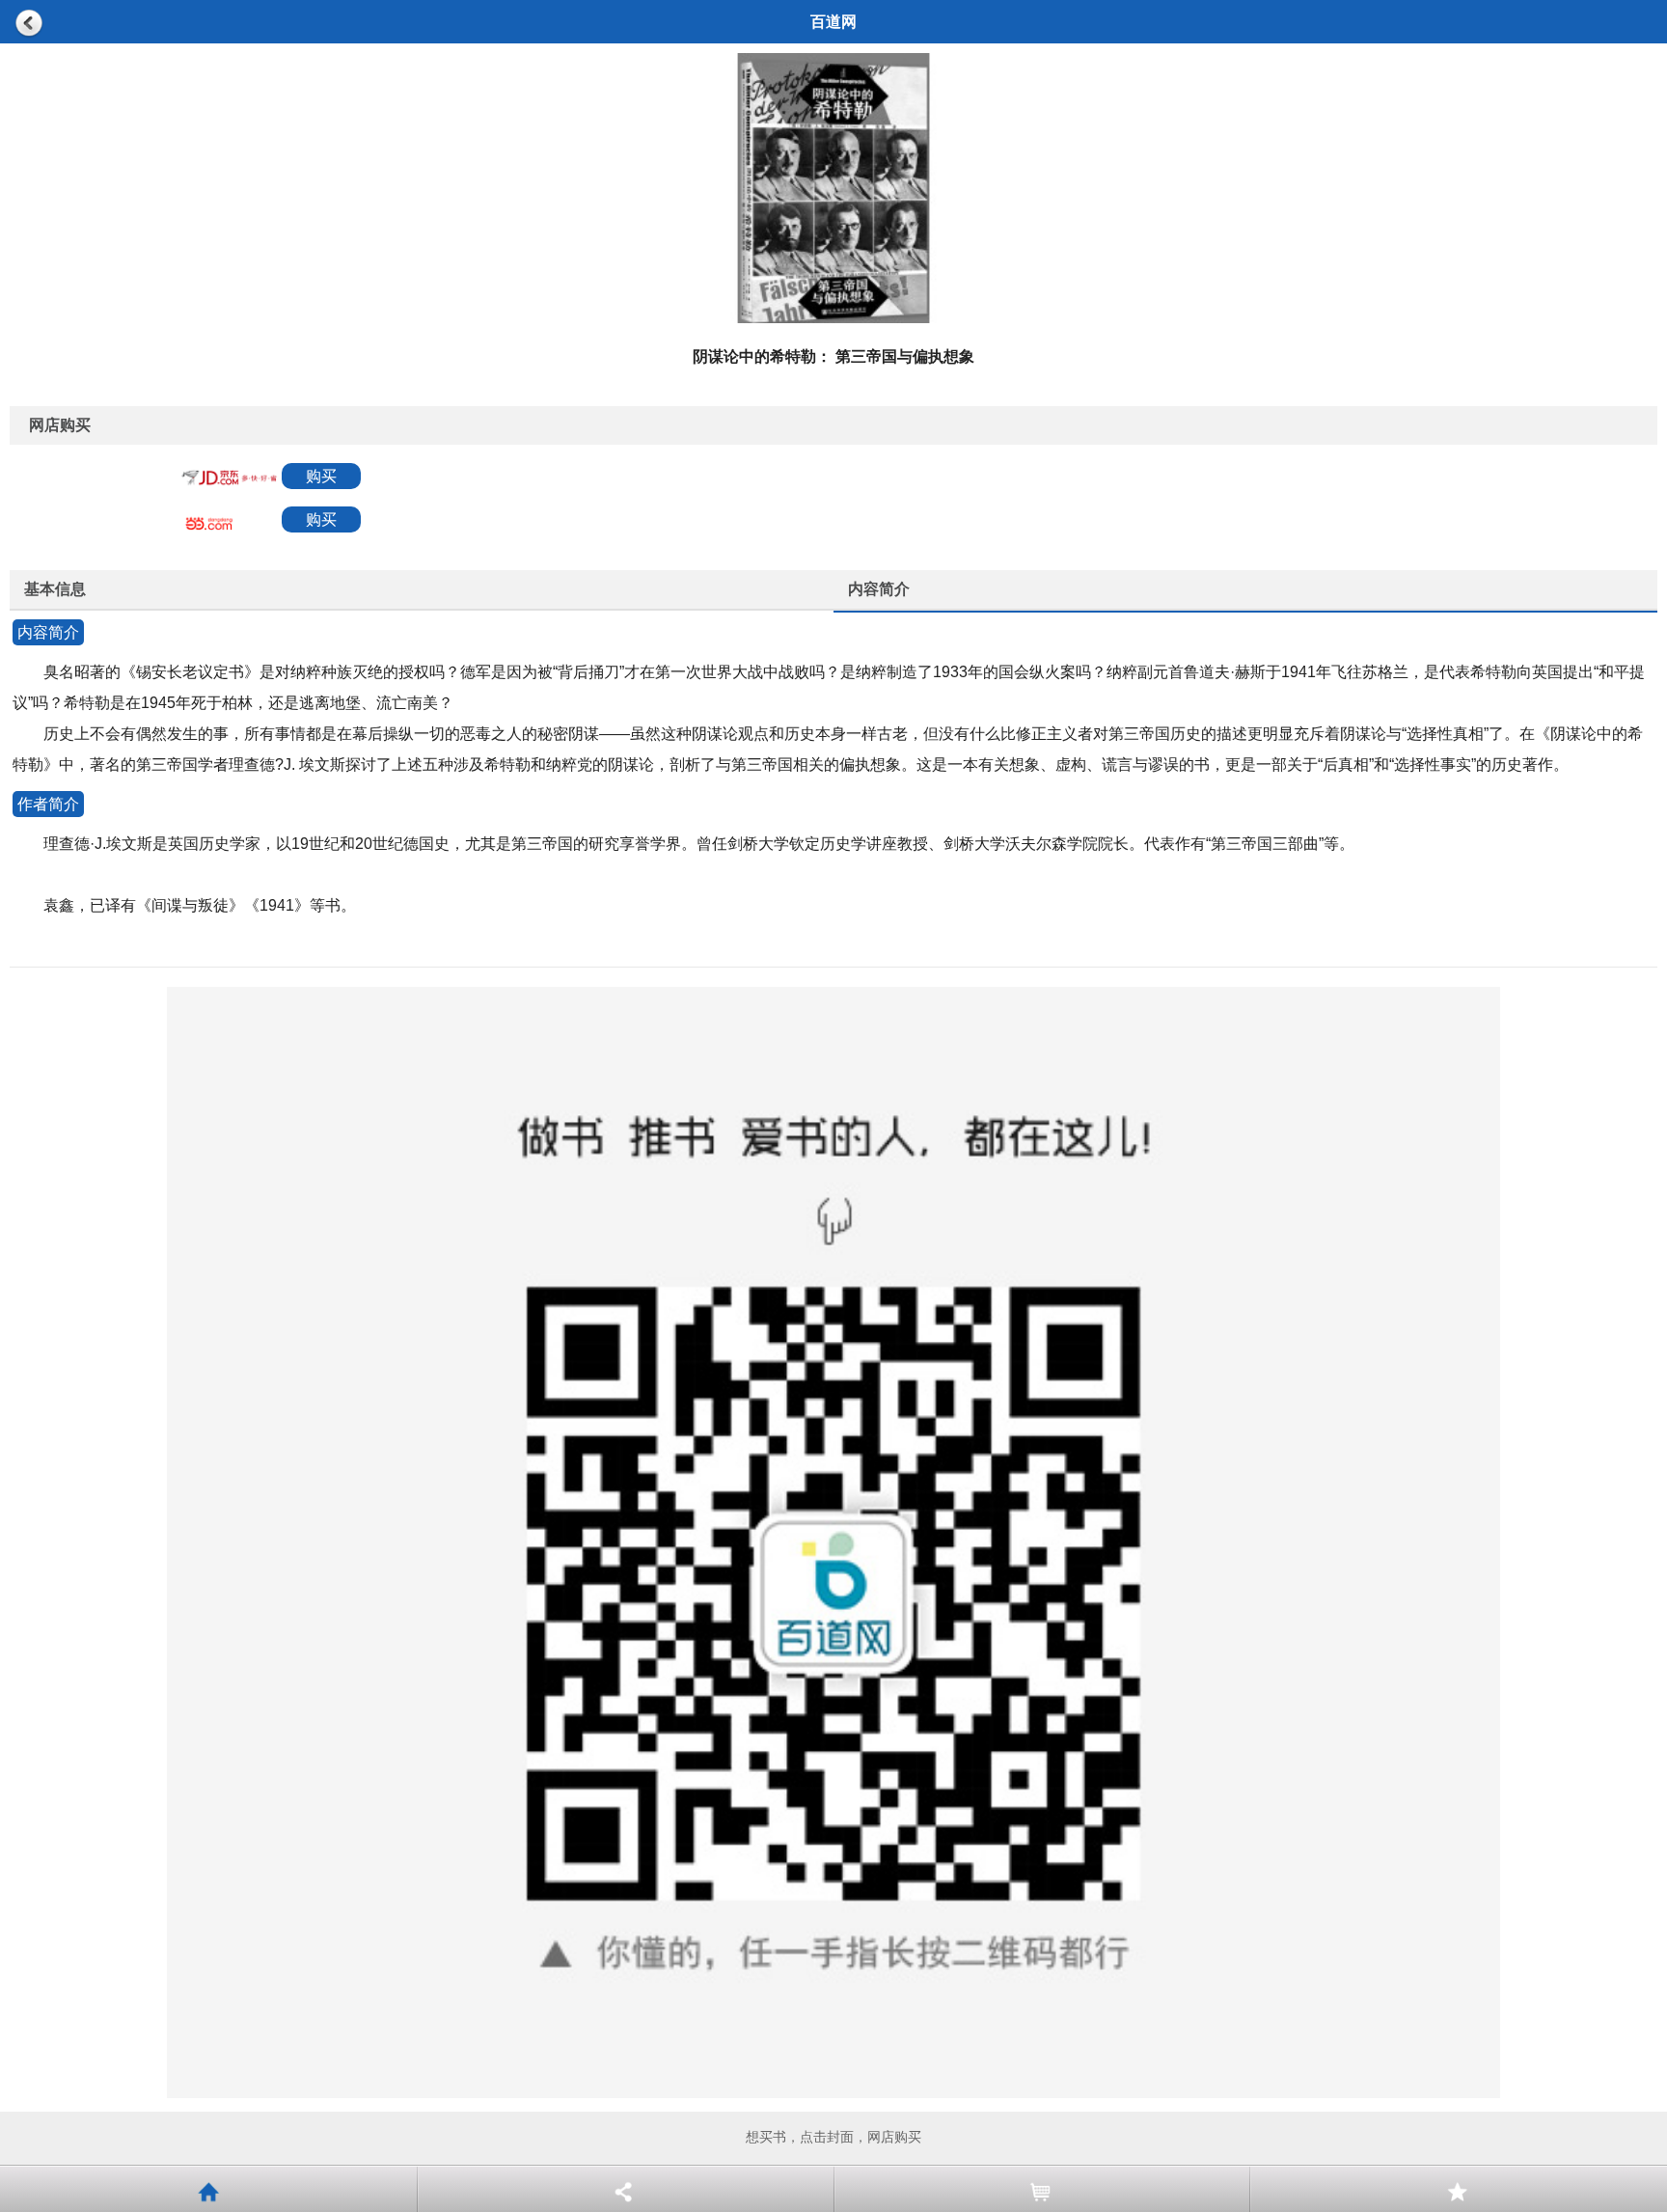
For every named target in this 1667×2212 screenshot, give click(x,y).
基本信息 (55, 589)
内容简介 (879, 589)
